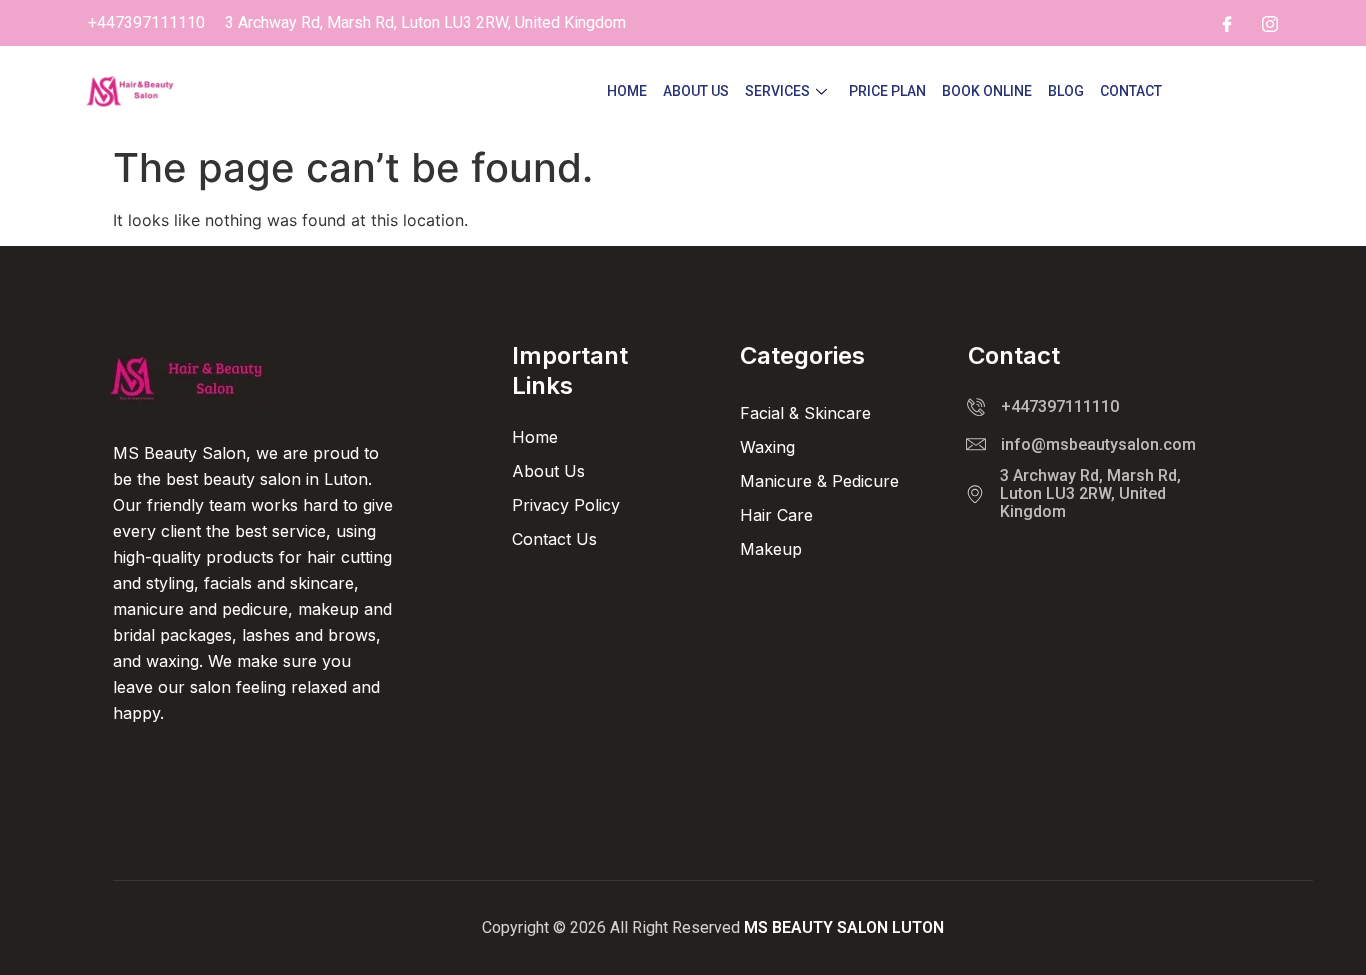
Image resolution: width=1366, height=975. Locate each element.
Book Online (987, 91)
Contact (1131, 91)
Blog (1066, 91)
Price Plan (887, 91)
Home (627, 91)
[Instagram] (1270, 23)
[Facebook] (1227, 23)
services (777, 91)
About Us (696, 91)
